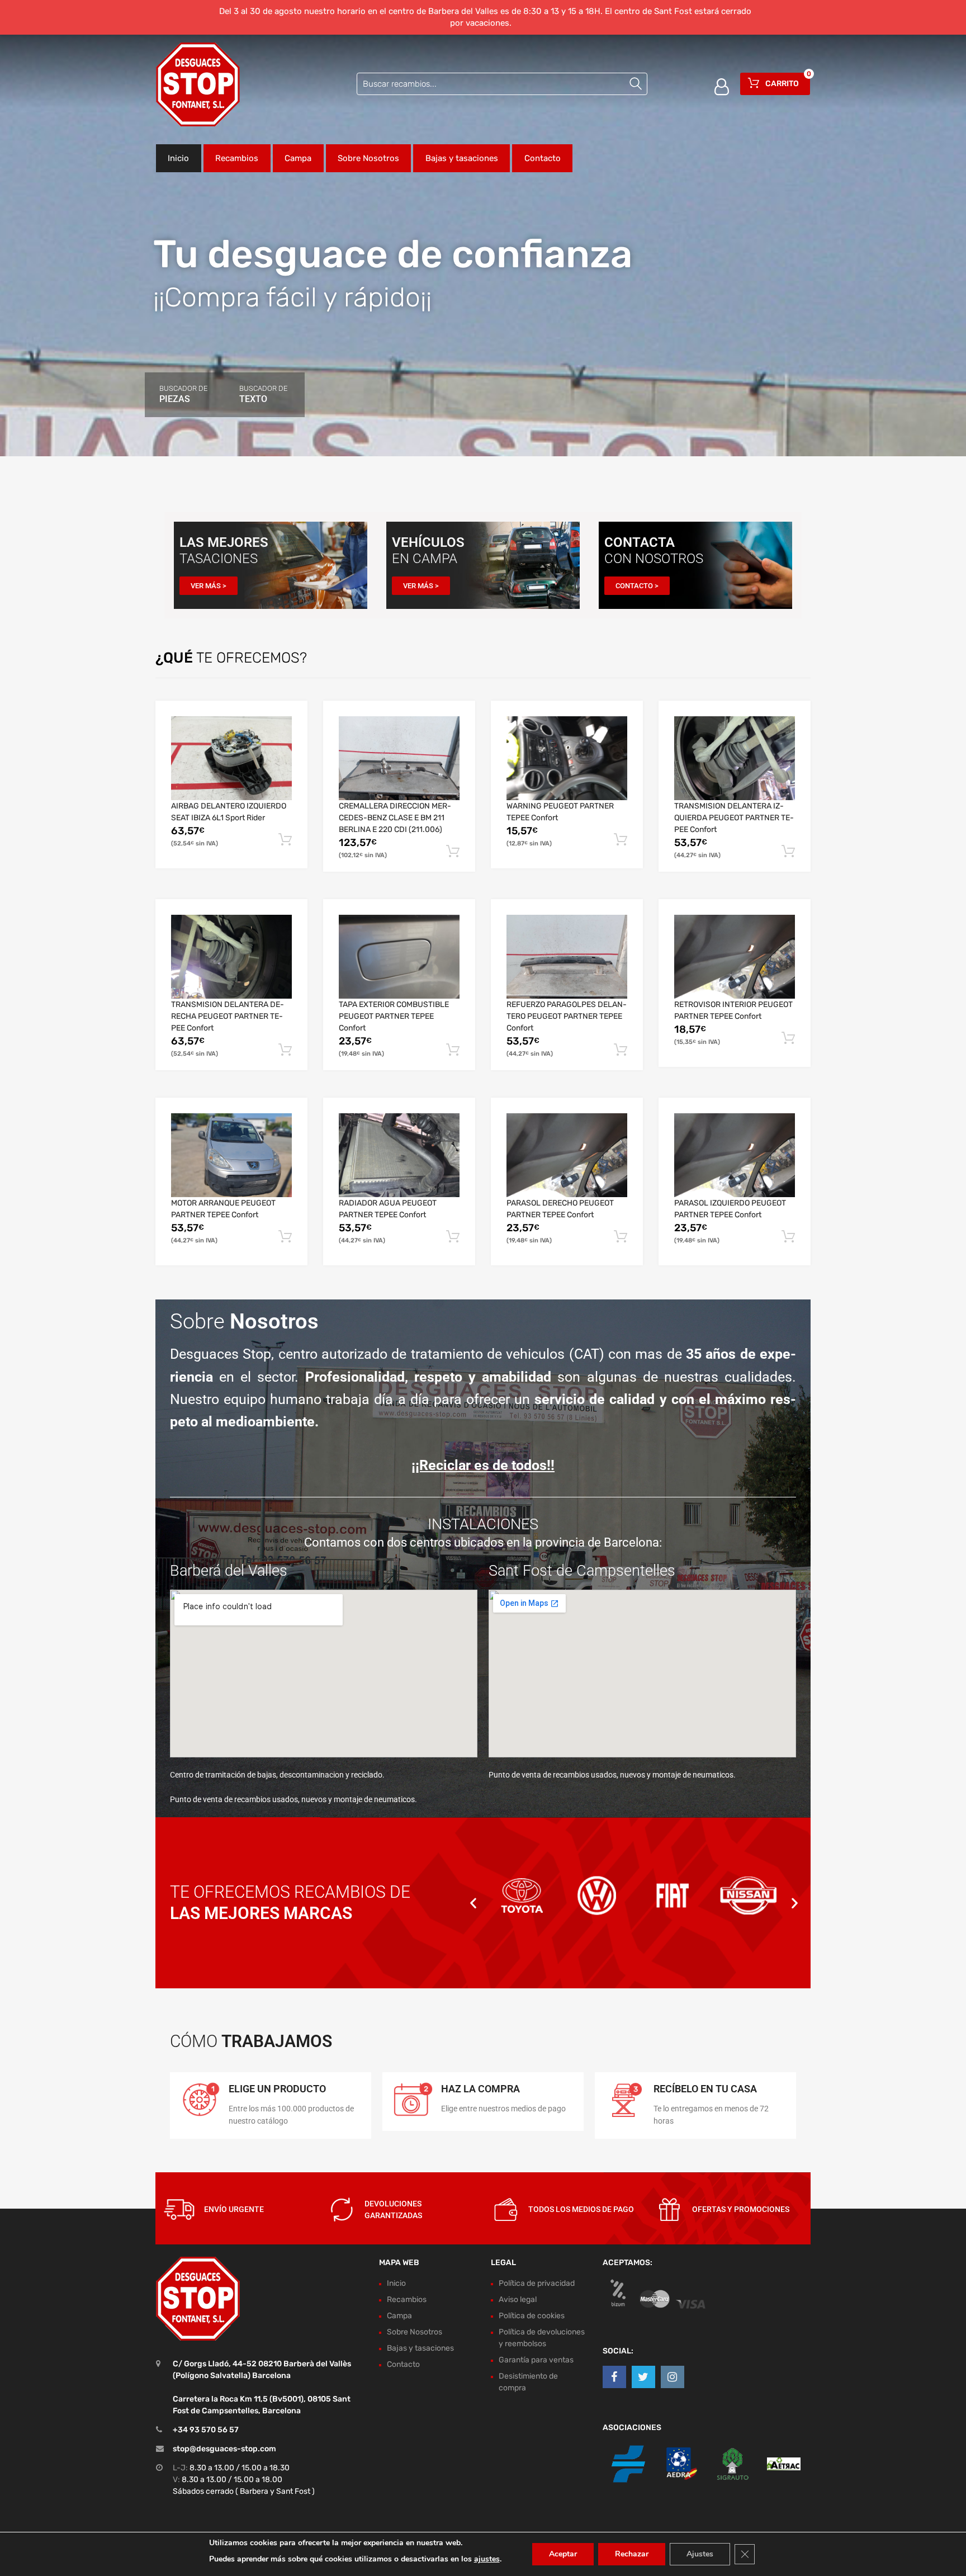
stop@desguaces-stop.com (224, 2449)
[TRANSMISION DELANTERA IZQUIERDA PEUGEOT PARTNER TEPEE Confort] (735, 758)
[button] (473, 1903)
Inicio (178, 158)
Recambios (237, 158)
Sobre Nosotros (368, 158)
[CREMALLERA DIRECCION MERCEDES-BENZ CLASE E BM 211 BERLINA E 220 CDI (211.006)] (399, 758)
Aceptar (563, 2554)
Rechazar (632, 2554)
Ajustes (700, 2554)
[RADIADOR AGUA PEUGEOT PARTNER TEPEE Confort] (399, 1155)
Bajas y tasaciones (462, 158)
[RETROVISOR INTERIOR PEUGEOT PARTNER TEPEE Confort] (735, 957)
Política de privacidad (537, 2283)
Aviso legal (518, 2300)
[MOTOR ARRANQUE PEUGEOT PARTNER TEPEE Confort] (231, 1155)
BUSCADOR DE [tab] (183, 394)
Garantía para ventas (536, 2360)
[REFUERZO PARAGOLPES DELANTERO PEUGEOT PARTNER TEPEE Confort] (567, 957)
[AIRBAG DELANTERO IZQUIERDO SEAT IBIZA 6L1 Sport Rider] (231, 758)
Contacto (543, 158)
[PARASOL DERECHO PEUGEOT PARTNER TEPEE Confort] (567, 1155)
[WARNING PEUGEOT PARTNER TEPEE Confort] (567, 758)
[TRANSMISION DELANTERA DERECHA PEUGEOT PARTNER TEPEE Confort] (231, 957)
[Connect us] (614, 2377)
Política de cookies (532, 2316)
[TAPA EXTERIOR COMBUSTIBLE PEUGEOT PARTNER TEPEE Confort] (399, 957)
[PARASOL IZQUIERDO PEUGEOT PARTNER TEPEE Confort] (735, 1155)
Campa (298, 158)
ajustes (487, 2559)
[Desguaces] (198, 84)
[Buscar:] (502, 84)
